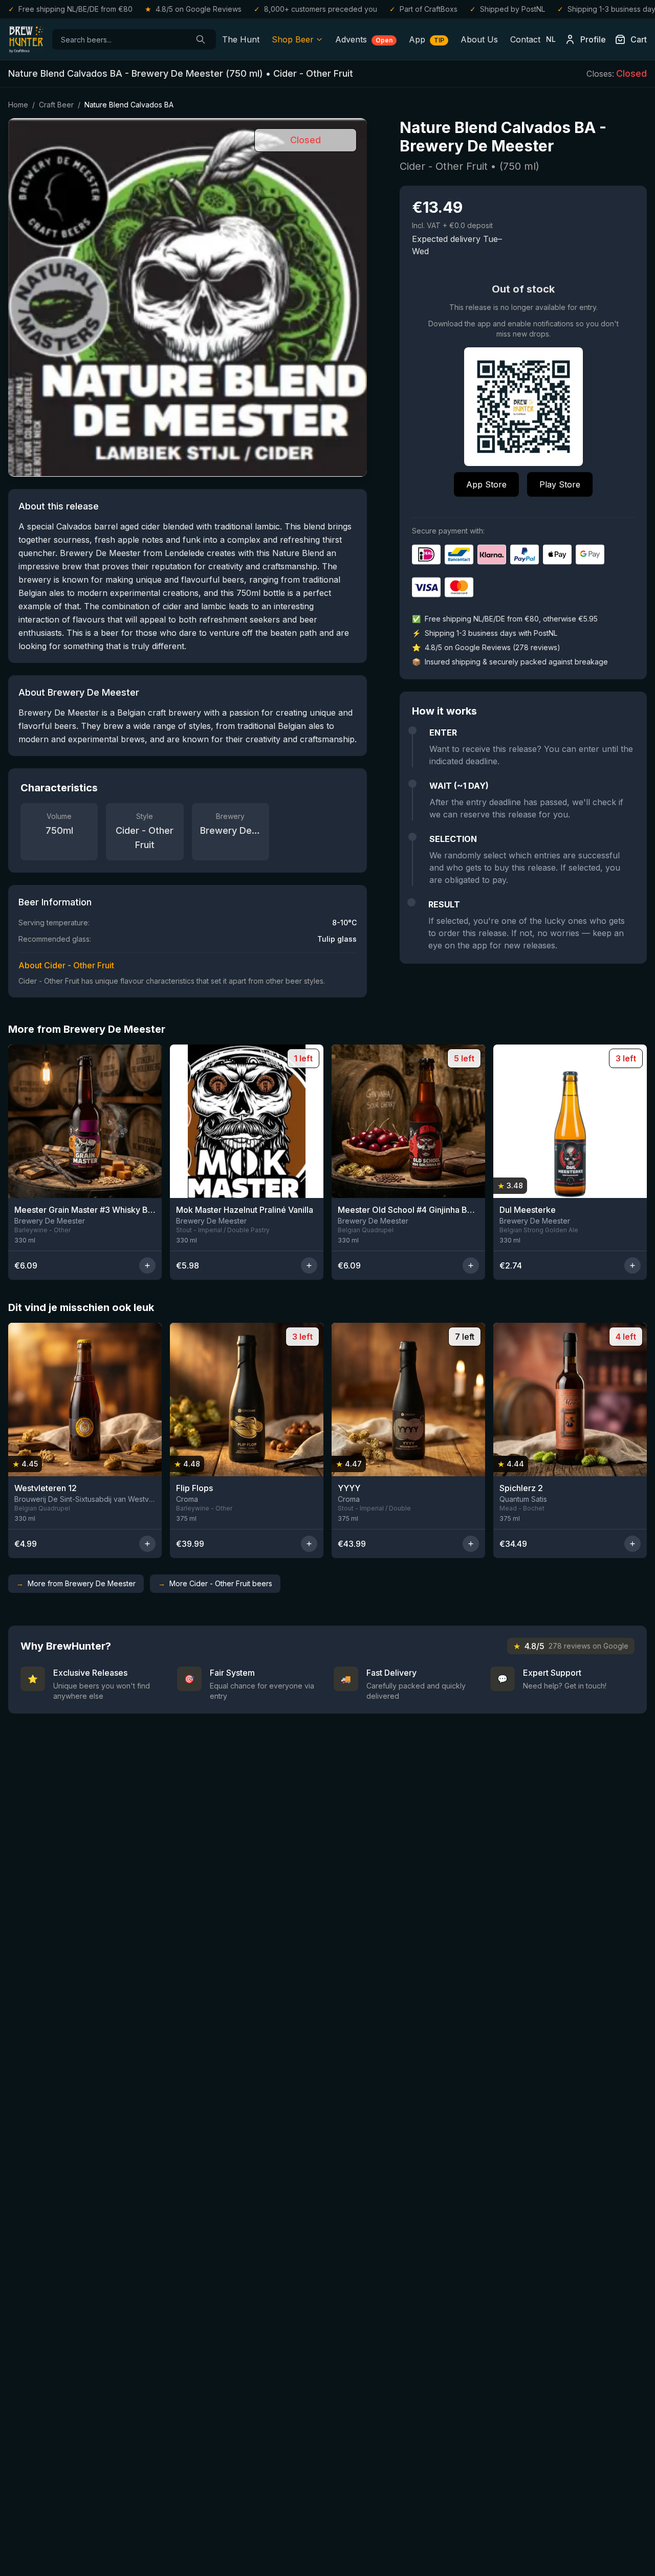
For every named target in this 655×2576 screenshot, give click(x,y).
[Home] (26, 39)
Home (18, 105)
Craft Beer (56, 105)
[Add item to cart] (147, 1265)
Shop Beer (293, 39)
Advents (364, 39)
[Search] (201, 39)
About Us (479, 39)
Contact (525, 39)
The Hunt (241, 39)
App (427, 39)
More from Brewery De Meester (76, 1583)
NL (551, 39)
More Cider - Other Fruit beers (215, 1583)
